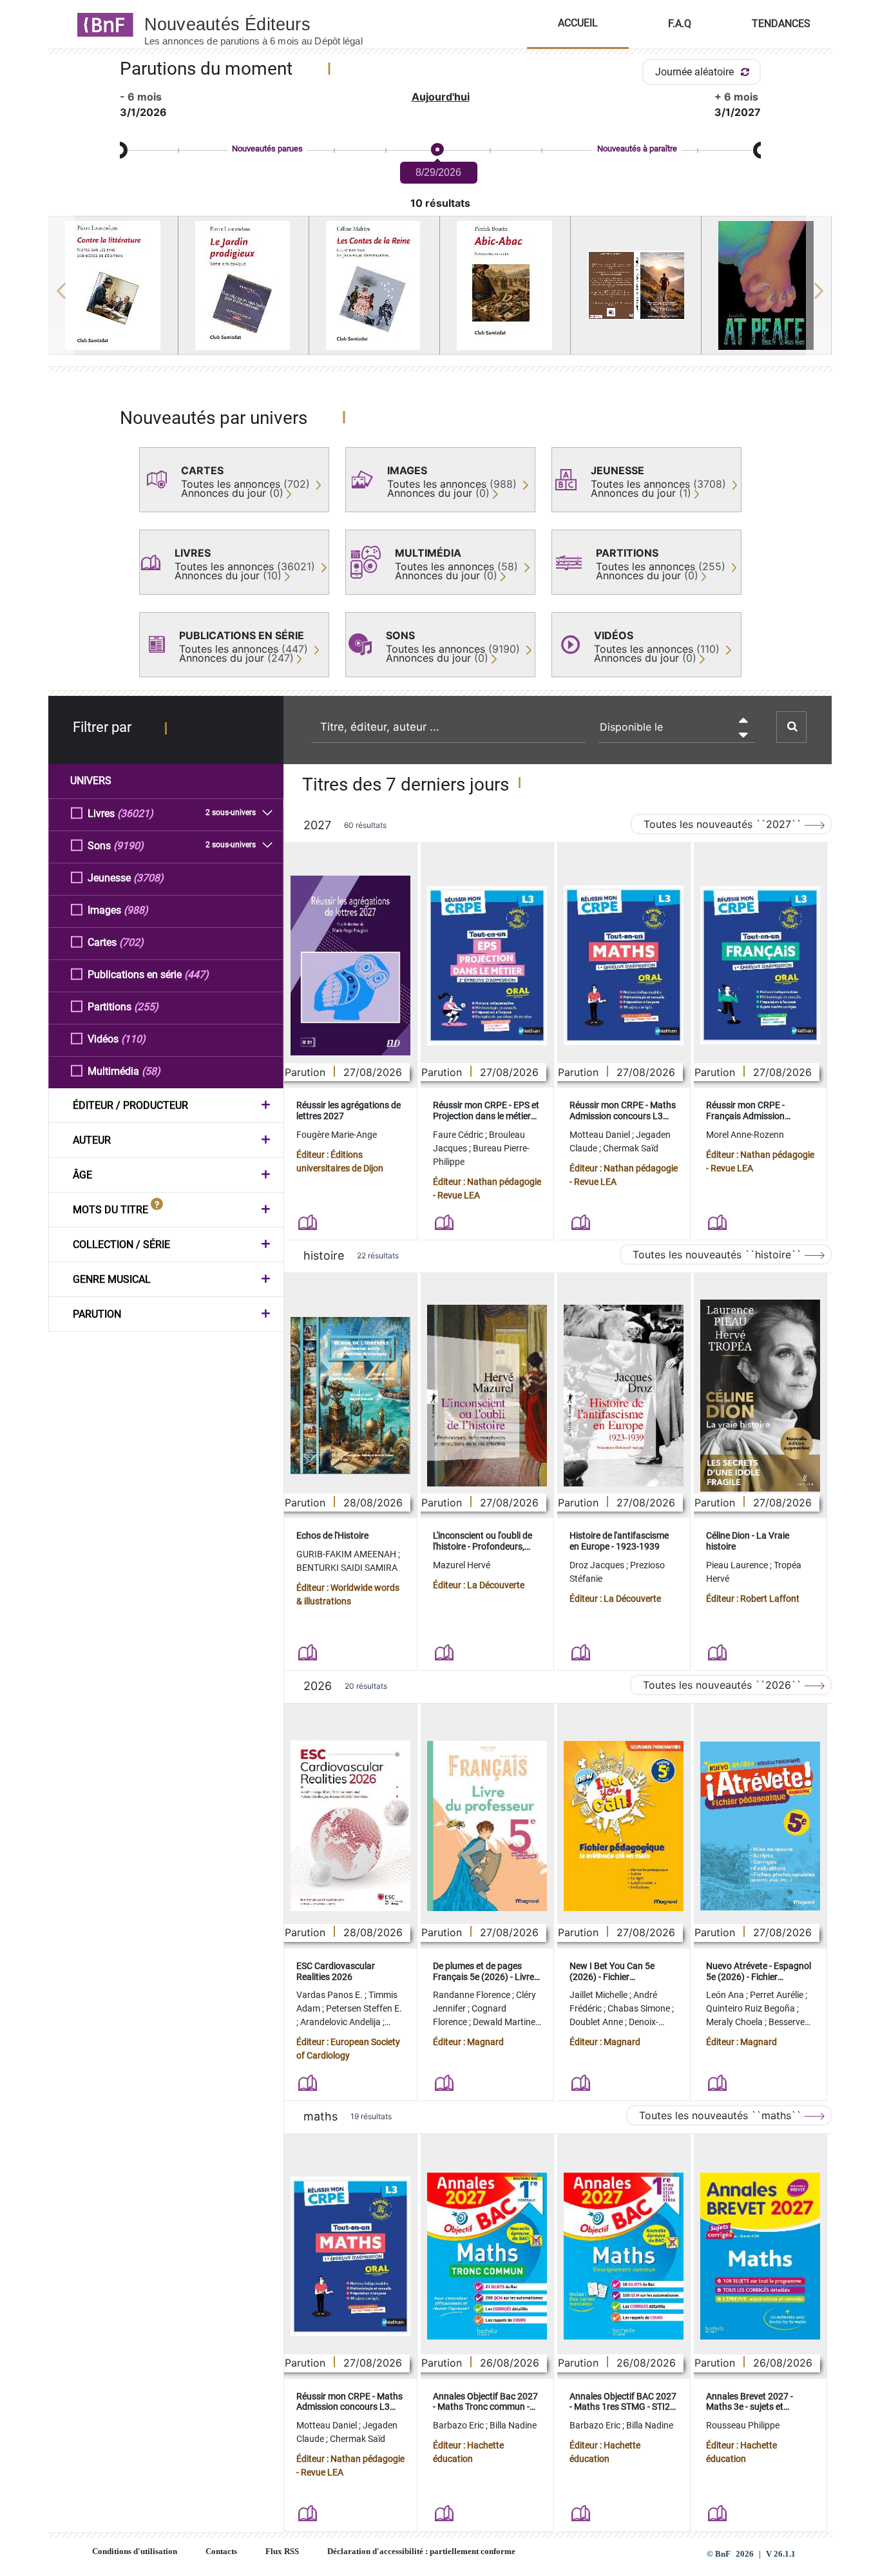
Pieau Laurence (738, 1565)
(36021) (135, 813)
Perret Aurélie (778, 1995)
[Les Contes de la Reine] (374, 285)
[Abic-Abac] (505, 285)
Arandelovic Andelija (341, 2022)
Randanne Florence (473, 1995)
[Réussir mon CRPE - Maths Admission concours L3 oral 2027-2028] (624, 965)
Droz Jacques (598, 1565)
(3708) (148, 878)
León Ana (726, 1995)
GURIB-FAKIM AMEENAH (347, 1554)
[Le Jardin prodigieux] (244, 285)
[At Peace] (767, 285)
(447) (196, 975)
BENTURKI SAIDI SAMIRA (347, 1568)
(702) (131, 942)
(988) (136, 910)
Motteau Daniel (601, 1135)
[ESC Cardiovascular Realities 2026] (350, 1826)
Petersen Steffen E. (364, 2008)
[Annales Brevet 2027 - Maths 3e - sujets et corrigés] (760, 2256)
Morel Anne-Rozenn (745, 1135)
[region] (440, 291)
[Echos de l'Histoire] (350, 1396)
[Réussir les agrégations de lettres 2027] (350, 966)
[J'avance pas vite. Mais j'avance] (636, 285)
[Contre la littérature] (113, 285)
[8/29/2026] (437, 150)
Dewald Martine (505, 2022)
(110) (133, 1039)
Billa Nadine (513, 2425)
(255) (146, 1007)
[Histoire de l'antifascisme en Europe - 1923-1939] (624, 1396)
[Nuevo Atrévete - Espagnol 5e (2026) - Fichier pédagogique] (760, 1826)
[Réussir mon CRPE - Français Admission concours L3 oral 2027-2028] (760, 965)
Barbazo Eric (459, 2425)
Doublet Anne (597, 2022)
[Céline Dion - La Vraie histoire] (760, 1396)
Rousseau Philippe (743, 2425)
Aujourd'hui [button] (441, 97)
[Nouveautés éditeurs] (265, 24)
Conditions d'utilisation (135, 2552)
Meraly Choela (735, 2022)
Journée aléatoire (696, 72)
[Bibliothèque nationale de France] (101, 24)
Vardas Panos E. (330, 1995)
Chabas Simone (640, 2008)
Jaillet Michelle (599, 1995)
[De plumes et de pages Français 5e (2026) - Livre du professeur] (487, 1826)
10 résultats (440, 203)
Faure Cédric (459, 1135)
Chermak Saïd (631, 1148)
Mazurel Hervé (462, 1565)
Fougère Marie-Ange (337, 1135)
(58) (151, 1071)
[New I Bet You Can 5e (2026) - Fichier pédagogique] (624, 1826)
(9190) (129, 846)
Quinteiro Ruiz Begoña (751, 2008)
